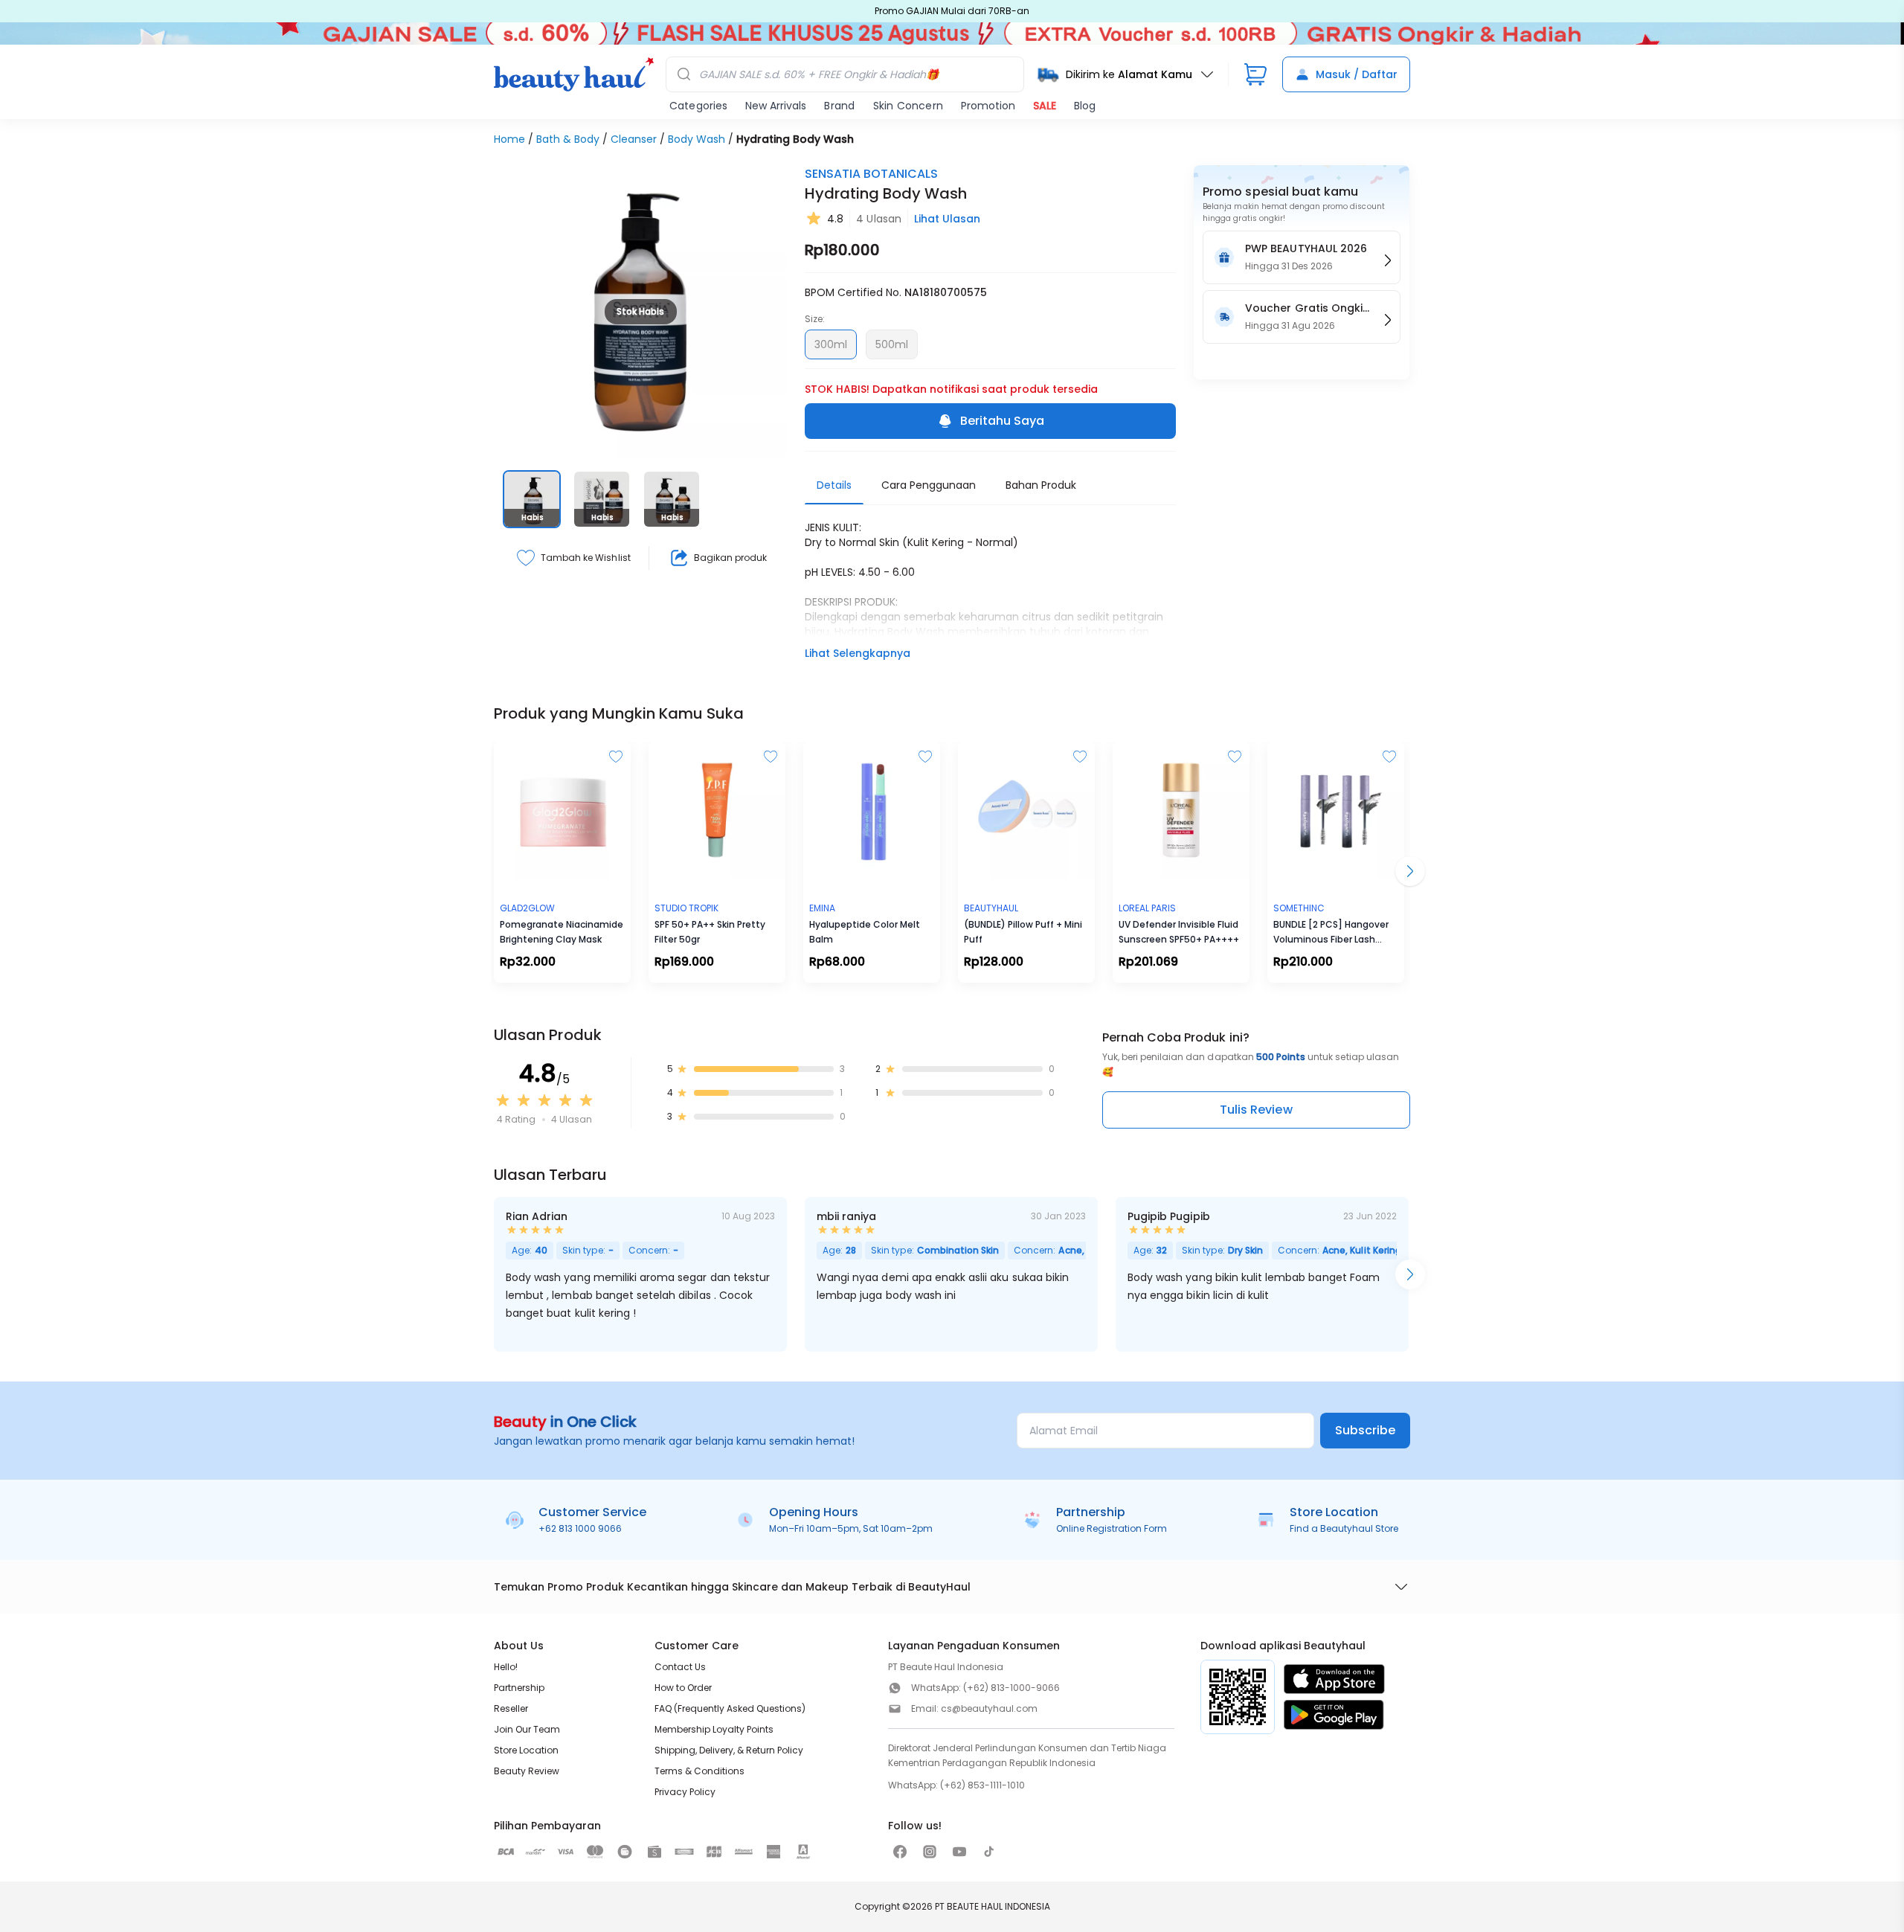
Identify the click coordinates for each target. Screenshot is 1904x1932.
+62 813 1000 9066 (580, 1528)
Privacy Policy (685, 1792)
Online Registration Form (1112, 1528)
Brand (839, 106)
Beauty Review (527, 1771)
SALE (1045, 106)
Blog (1085, 106)
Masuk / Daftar (1357, 74)
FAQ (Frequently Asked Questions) (730, 1708)
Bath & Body (568, 139)
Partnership (519, 1688)
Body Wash (697, 139)
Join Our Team (527, 1729)
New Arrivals (776, 106)
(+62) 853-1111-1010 (982, 1785)
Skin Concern (908, 106)
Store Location (526, 1750)
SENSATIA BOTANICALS (871, 174)
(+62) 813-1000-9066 (1011, 1688)
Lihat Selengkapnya (858, 653)
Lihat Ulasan (947, 219)
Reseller (511, 1708)
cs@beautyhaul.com (989, 1708)
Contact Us (680, 1667)
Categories (698, 106)
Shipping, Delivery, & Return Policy (729, 1750)
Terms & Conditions (699, 1771)
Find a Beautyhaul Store (1344, 1528)
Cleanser (634, 139)
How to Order (683, 1688)
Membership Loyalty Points (714, 1729)
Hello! (506, 1667)
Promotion (988, 106)
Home (509, 139)
